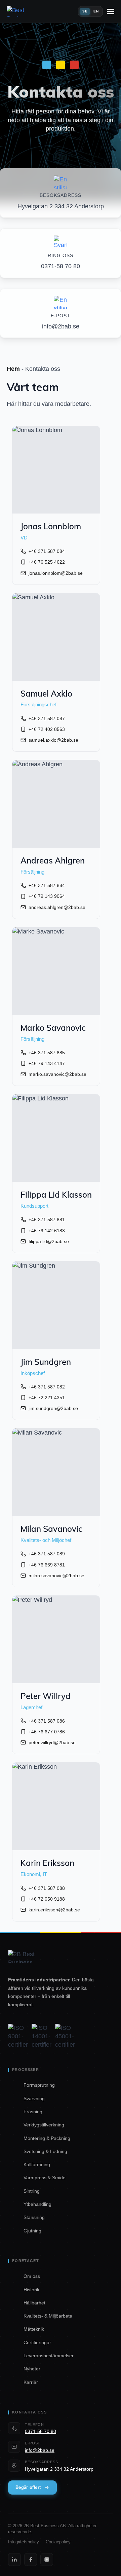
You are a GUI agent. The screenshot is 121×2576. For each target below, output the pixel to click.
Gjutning (32, 2231)
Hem (13, 369)
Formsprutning (39, 2085)
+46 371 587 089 (47, 1554)
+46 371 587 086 (47, 1721)
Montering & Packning (47, 2138)
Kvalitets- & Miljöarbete (48, 2316)
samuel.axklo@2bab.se (53, 740)
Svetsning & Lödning (45, 2151)
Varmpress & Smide (45, 2178)
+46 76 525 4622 (47, 562)
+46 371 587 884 (47, 885)
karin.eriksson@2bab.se (54, 1910)
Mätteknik (34, 2329)
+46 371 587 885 (47, 1053)
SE (85, 11)
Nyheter (32, 2369)
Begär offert (28, 2487)
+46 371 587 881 (47, 1220)
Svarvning (34, 2098)
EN (96, 11)
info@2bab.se (40, 2450)
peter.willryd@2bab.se (52, 1742)
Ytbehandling (37, 2204)
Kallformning (37, 2164)
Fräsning (33, 2112)
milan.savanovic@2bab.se (56, 1576)
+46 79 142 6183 (47, 1231)
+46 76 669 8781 (47, 1565)
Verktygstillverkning (44, 2125)
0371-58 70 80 (41, 2431)
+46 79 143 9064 (47, 896)
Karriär (31, 2382)
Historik (31, 2290)
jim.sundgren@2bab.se (53, 1408)
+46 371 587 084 (47, 551)
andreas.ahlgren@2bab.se (57, 907)
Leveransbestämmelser (49, 2356)
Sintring (32, 2191)
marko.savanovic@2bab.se (57, 1074)
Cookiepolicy (58, 2542)
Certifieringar (37, 2342)
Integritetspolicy (24, 2542)
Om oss (32, 2276)
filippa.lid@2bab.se (49, 1241)
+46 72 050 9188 (47, 1899)
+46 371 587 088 (47, 1888)
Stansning (34, 2217)
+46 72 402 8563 (47, 729)
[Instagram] (47, 2560)
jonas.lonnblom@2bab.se (56, 573)
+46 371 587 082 (47, 1387)
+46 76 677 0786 (47, 1732)
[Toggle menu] (111, 11)
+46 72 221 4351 (47, 1398)
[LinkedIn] (14, 2560)
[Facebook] (31, 2560)
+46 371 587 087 (47, 718)
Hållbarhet (34, 2303)
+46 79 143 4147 (47, 1063)
